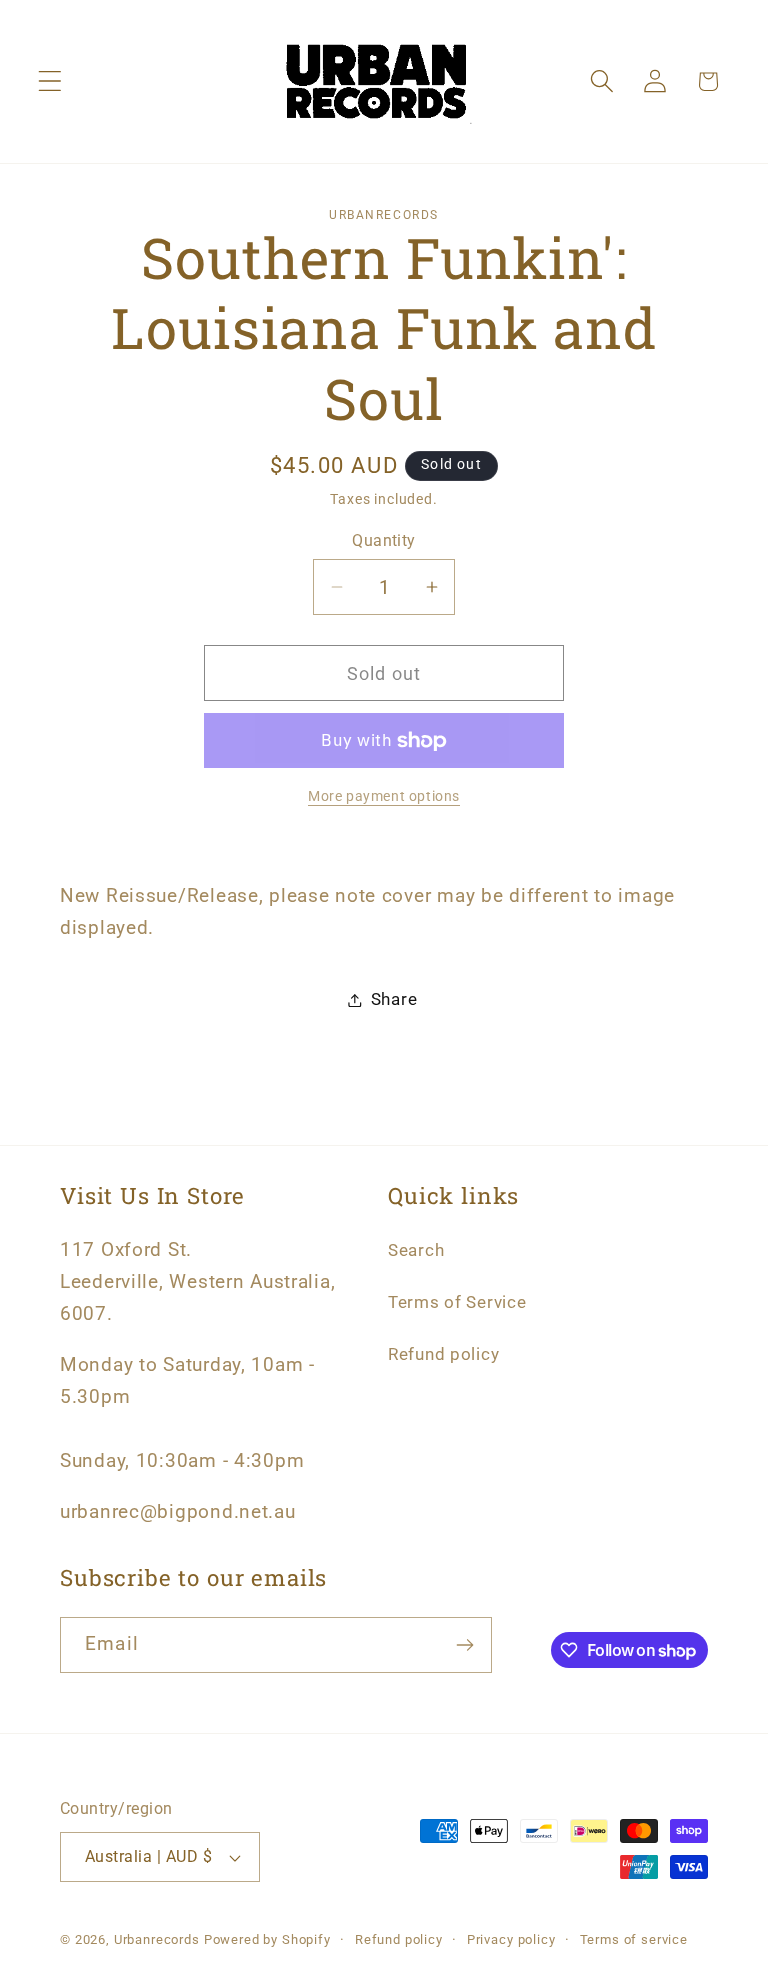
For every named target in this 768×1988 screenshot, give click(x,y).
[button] (50, 81)
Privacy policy (511, 1939)
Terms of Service (457, 1302)
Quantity (384, 541)
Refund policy (443, 1354)
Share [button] (394, 999)
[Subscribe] (464, 1645)
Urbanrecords (157, 1939)
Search (416, 1250)
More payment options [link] (384, 796)
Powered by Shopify (267, 1939)
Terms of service (634, 1939)
